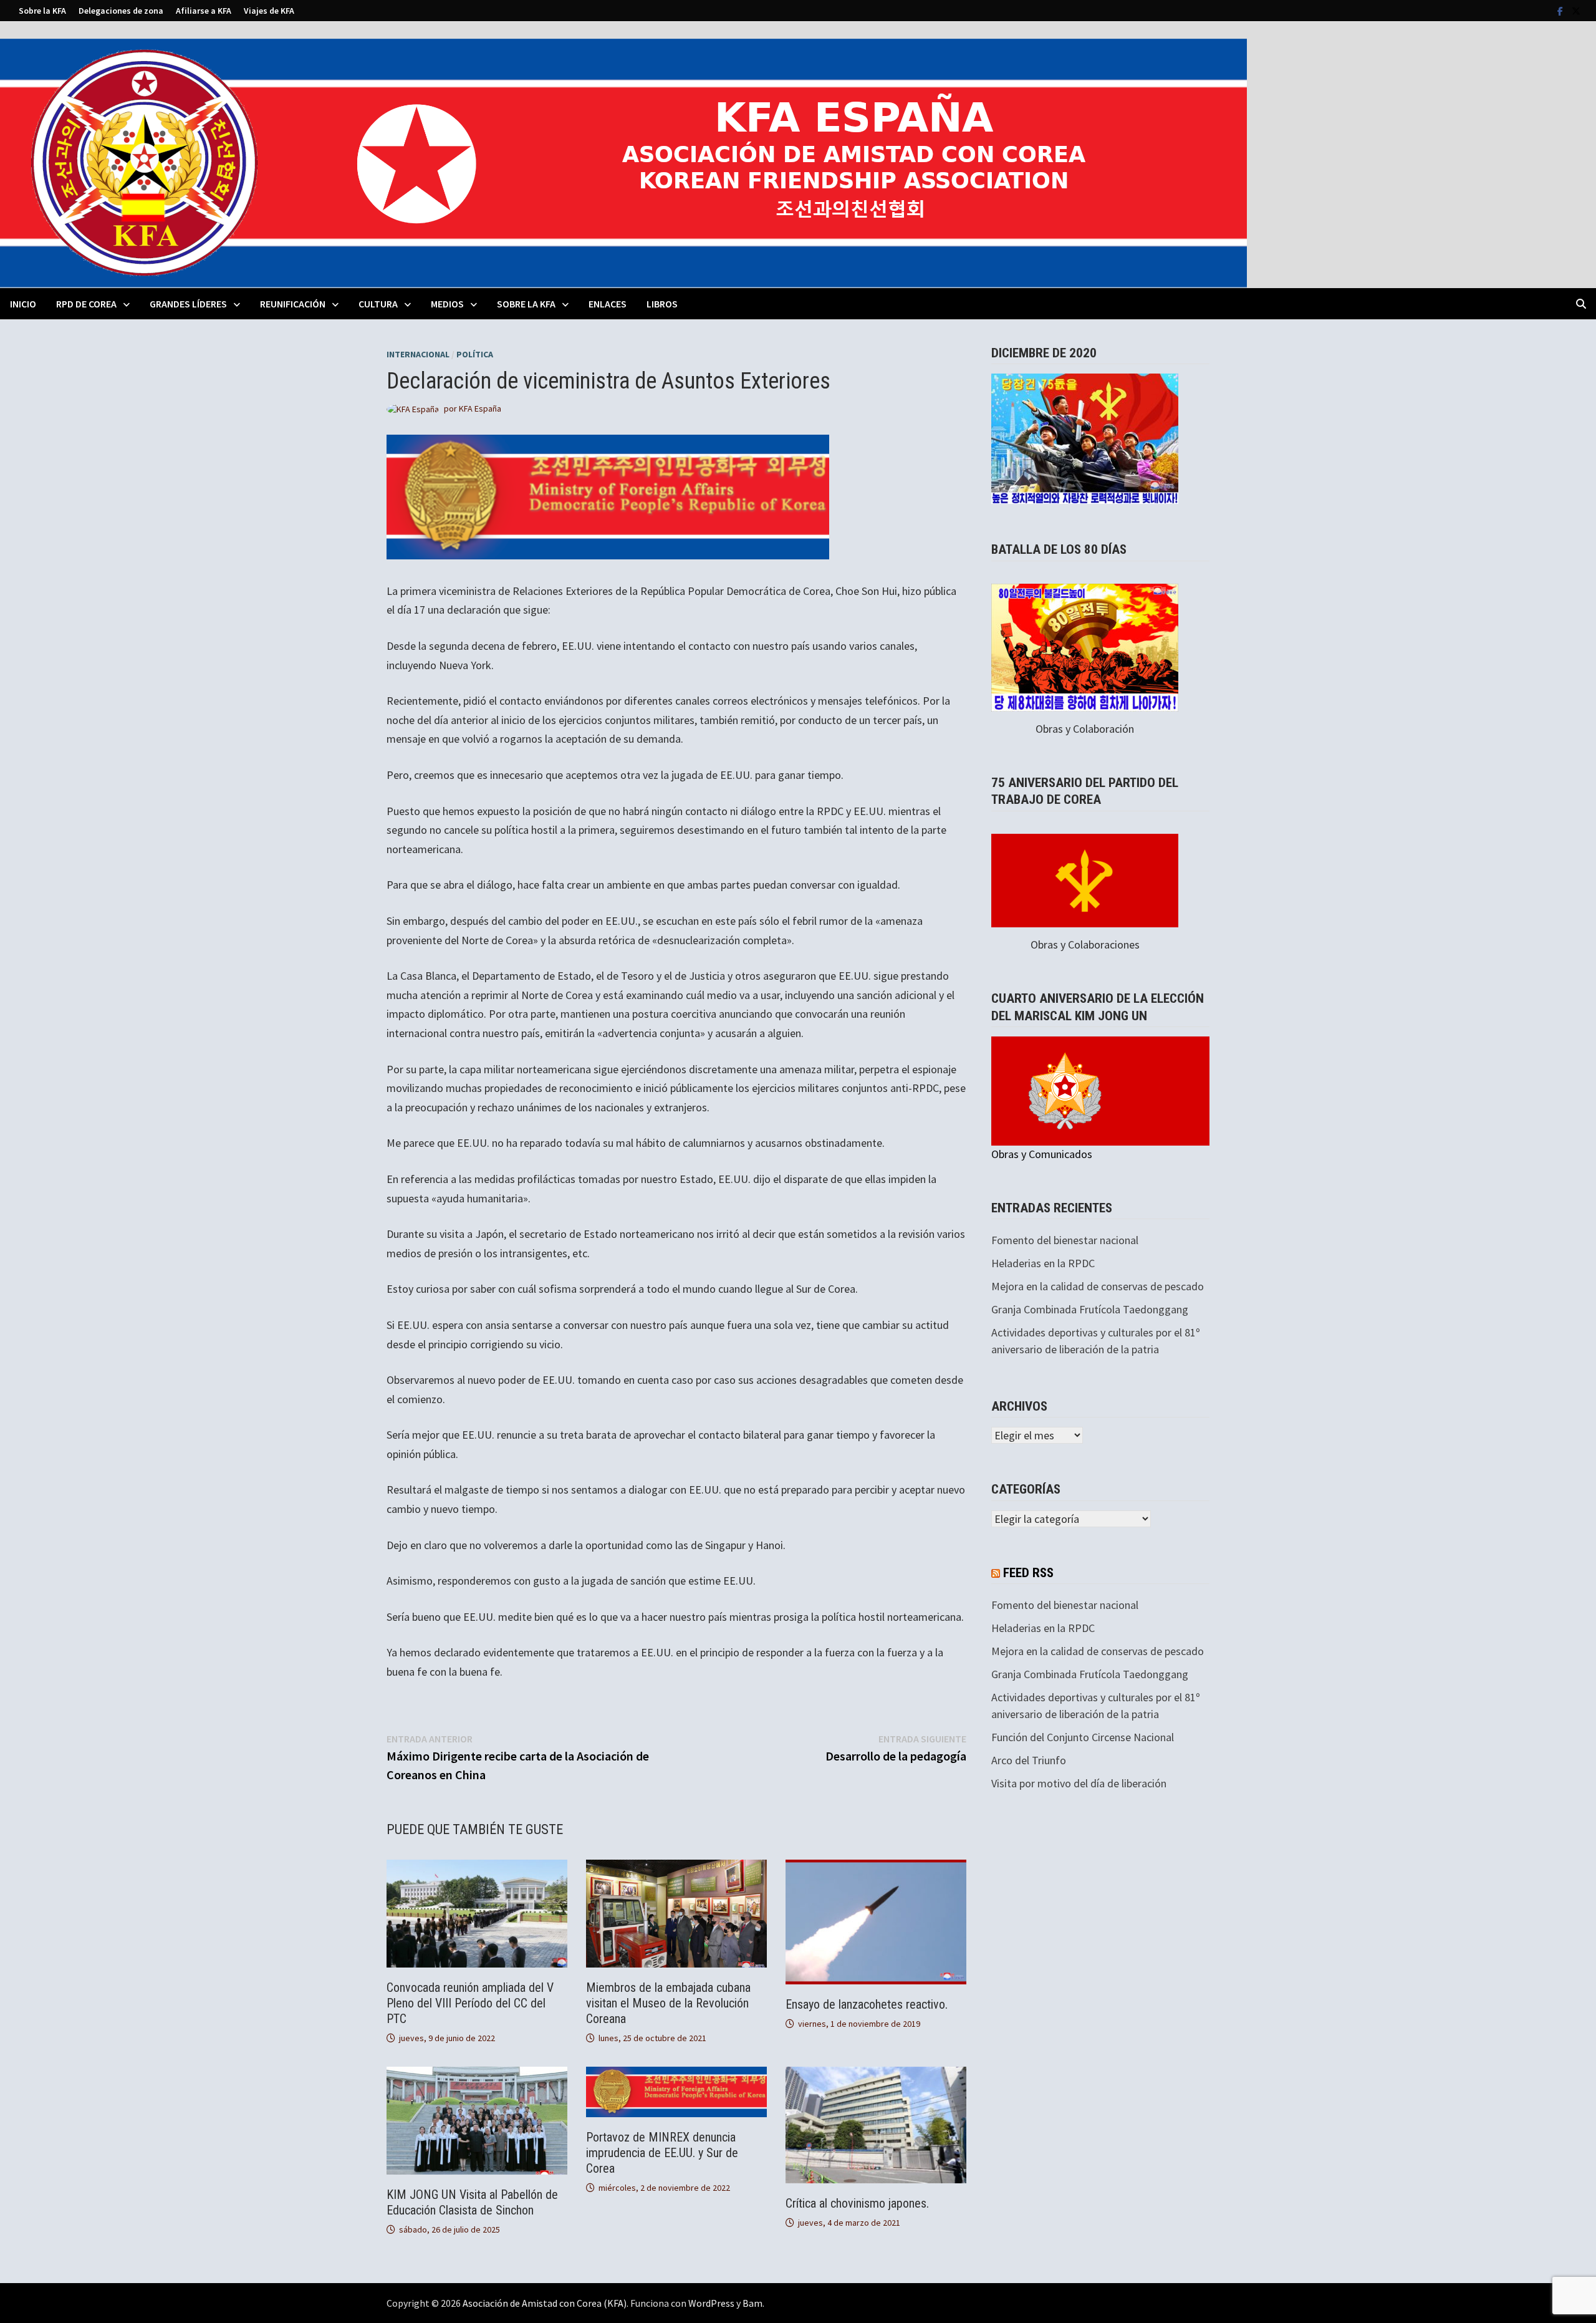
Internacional (418, 354)
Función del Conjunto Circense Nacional (1083, 1737)
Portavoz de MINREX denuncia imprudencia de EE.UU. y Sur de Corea (662, 2153)
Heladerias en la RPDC (1043, 1263)
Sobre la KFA (42, 11)
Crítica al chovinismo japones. (857, 2203)
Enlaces (608, 304)
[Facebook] (1561, 10)
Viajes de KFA (269, 11)
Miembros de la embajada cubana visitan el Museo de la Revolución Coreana (668, 2003)
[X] (1576, 10)
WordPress (711, 2303)
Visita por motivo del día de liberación (1079, 1783)
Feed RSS (1028, 1573)
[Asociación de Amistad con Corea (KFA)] (623, 162)
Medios (447, 304)
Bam (752, 2303)
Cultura (378, 304)
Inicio (23, 304)
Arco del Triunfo (1029, 1760)
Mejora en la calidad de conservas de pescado (1098, 1286)
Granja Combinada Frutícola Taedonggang (1090, 1309)
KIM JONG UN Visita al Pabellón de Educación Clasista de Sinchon (472, 2202)
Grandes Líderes (188, 304)
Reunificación (293, 304)
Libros (662, 304)
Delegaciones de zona (121, 11)
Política (475, 354)
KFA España (480, 408)
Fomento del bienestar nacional (1065, 1240)
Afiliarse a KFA (204, 11)
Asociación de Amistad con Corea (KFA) (545, 2303)
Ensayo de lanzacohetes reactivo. (867, 2004)
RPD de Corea (86, 304)
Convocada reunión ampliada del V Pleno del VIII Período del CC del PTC (470, 2003)
